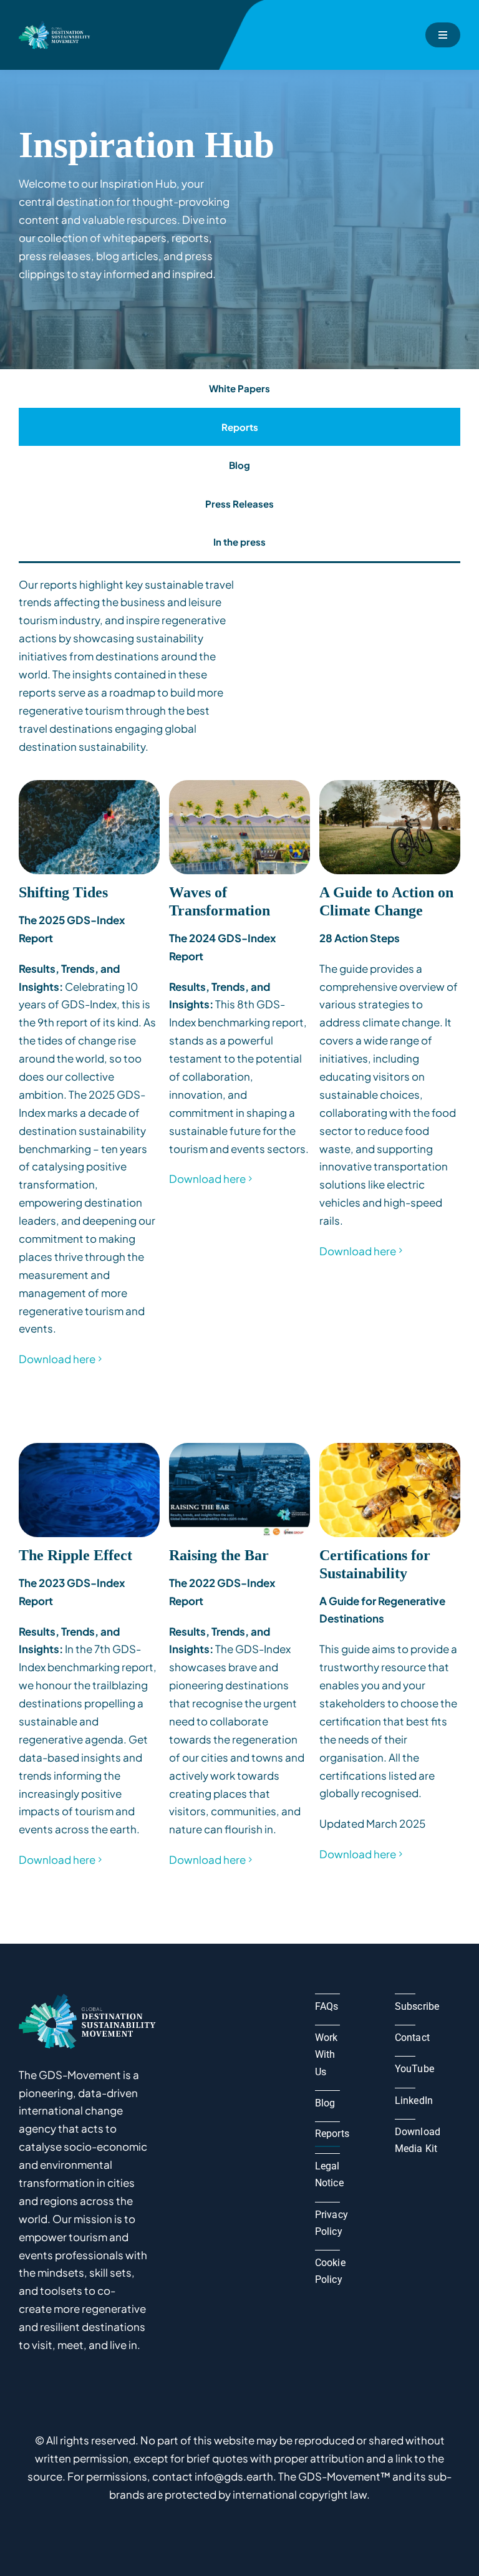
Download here (57, 1359)
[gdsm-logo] (56, 26)
